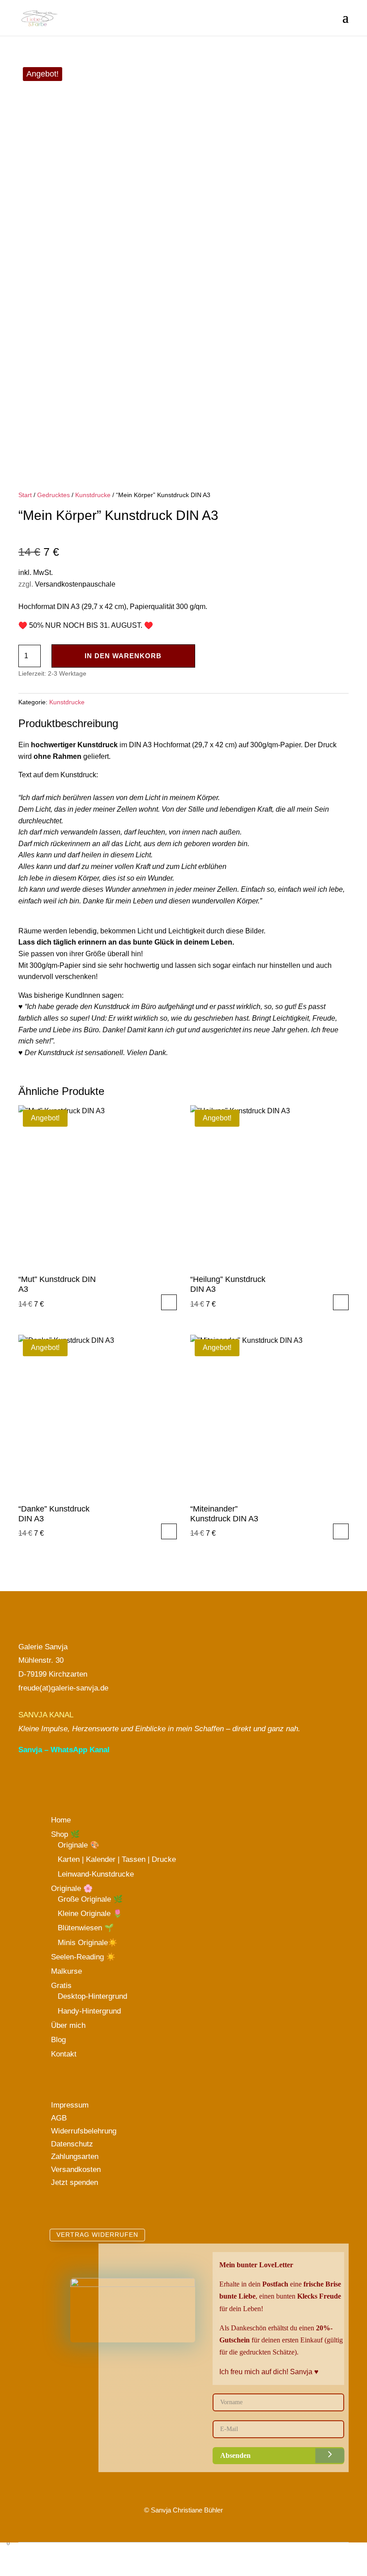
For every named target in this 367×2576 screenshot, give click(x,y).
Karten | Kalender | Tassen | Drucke (117, 1859)
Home (61, 1820)
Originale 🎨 (79, 1845)
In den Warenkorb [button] (169, 1302)
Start (25, 495)
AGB (59, 2118)
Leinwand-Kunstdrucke (96, 1874)
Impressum (70, 2105)
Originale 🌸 (72, 1888)
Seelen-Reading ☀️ (83, 1957)
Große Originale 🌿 (90, 1899)
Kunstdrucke (93, 495)
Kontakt (64, 2054)
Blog (58, 2040)
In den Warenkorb (123, 656)
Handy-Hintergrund (89, 2011)
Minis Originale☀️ (87, 1943)
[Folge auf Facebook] (64, 1778)
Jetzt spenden (75, 2182)
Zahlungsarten (75, 2157)
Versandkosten (76, 2169)
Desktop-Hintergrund (92, 1996)
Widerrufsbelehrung (84, 2131)
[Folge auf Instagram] (47, 1778)
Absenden (235, 2455)
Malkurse (66, 1971)
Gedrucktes (53, 495)
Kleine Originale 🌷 (90, 1914)
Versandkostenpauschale (75, 584)
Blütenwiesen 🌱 (86, 1928)
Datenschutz (72, 2144)
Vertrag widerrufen (97, 2235)
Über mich (68, 2025)
